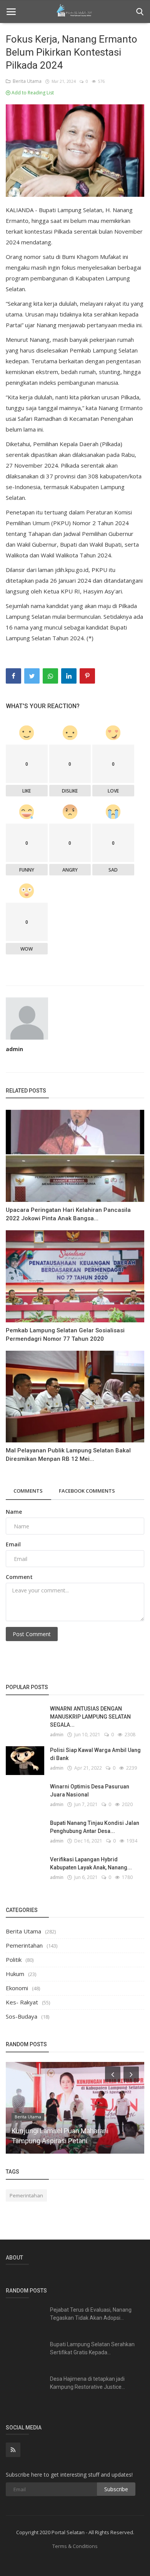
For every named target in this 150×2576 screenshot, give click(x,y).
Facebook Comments (87, 1491)
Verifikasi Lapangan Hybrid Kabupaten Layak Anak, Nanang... (91, 1863)
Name (14, 1512)
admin (14, 1049)
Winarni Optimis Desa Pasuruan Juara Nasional (90, 1791)
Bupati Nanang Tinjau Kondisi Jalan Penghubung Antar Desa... (95, 1827)
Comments (28, 1491)
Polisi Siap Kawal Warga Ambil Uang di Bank (95, 1754)
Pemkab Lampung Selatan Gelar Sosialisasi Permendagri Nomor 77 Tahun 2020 (65, 1335)
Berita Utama (26, 81)
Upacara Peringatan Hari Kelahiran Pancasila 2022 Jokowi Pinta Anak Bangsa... (68, 1214)
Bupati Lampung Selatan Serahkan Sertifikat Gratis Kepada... (92, 2348)
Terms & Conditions (75, 2546)
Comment (19, 1577)
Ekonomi (17, 1988)
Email (13, 1544)
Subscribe (116, 2489)
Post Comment (32, 1634)
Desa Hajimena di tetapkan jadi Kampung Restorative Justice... (87, 2383)
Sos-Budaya (22, 2016)
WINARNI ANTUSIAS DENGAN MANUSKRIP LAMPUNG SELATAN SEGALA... (90, 1717)
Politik (14, 1960)
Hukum (15, 1974)
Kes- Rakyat (22, 2002)
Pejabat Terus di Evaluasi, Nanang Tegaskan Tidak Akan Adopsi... (91, 2314)
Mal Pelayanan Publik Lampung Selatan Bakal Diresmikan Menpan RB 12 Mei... (68, 1455)
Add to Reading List (32, 93)
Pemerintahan (24, 1945)
